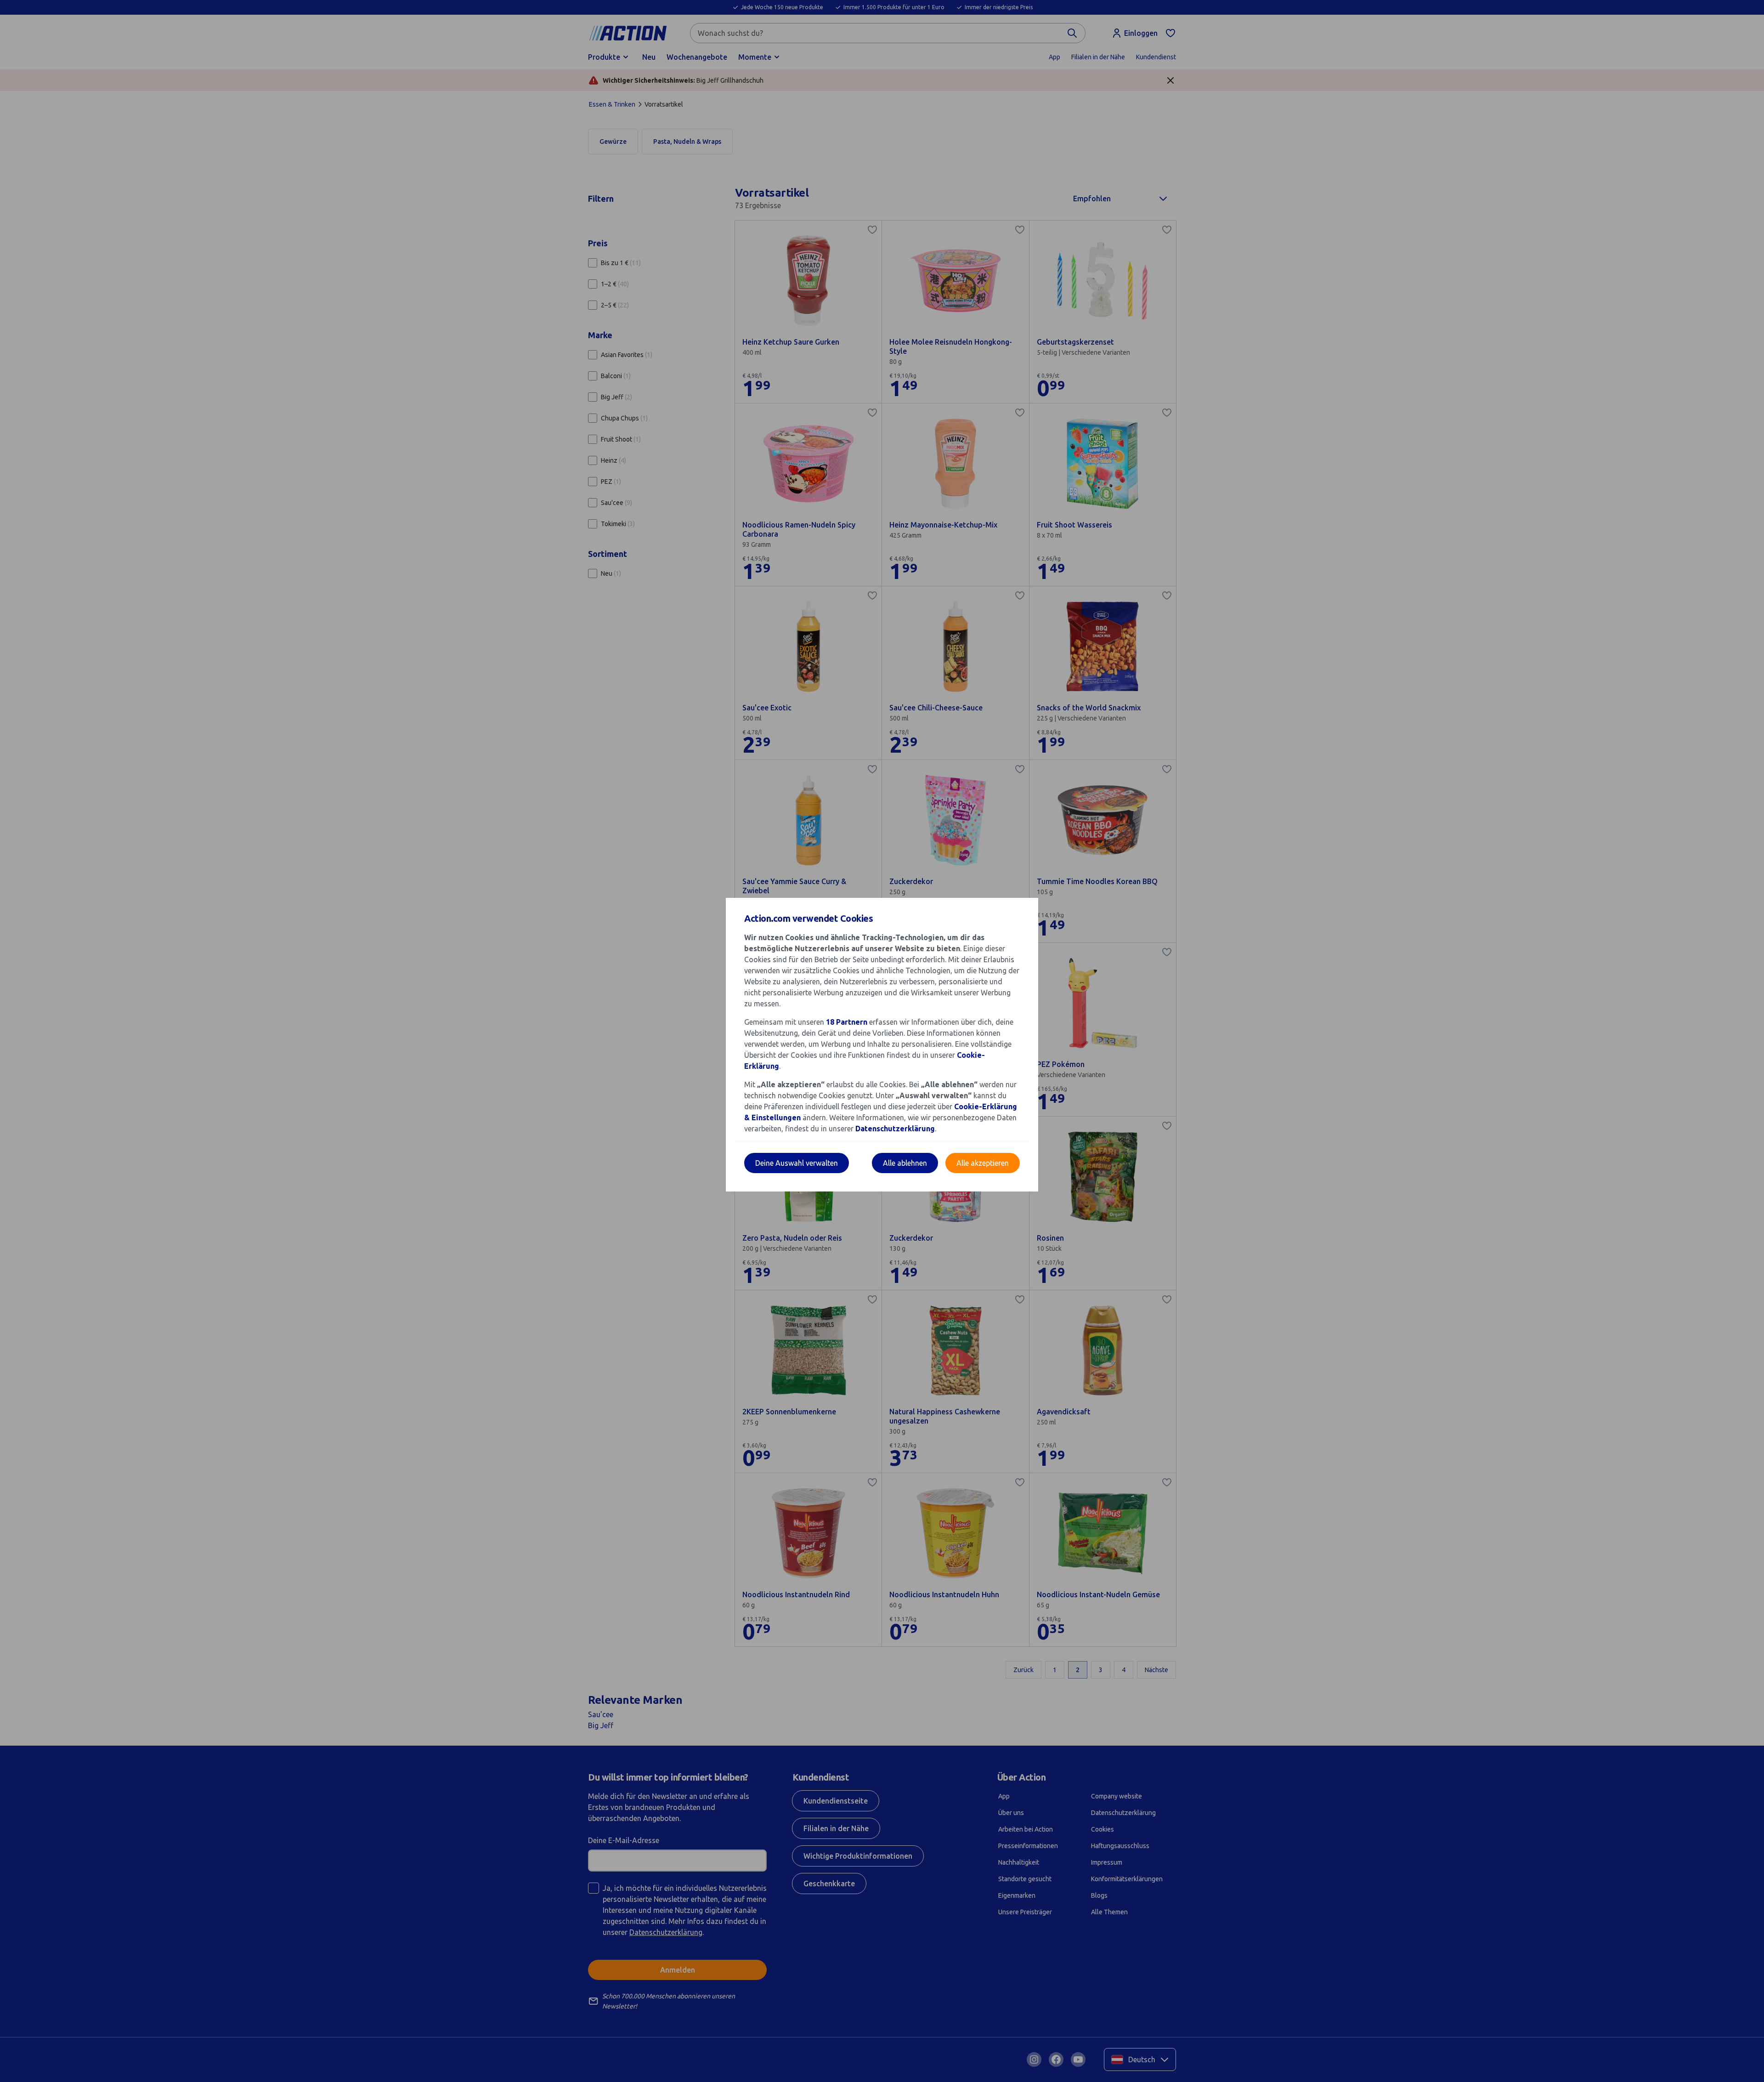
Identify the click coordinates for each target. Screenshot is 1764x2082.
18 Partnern (847, 1022)
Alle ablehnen (905, 1163)
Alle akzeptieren (983, 1163)
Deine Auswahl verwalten (797, 1163)
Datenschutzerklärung (895, 1129)
